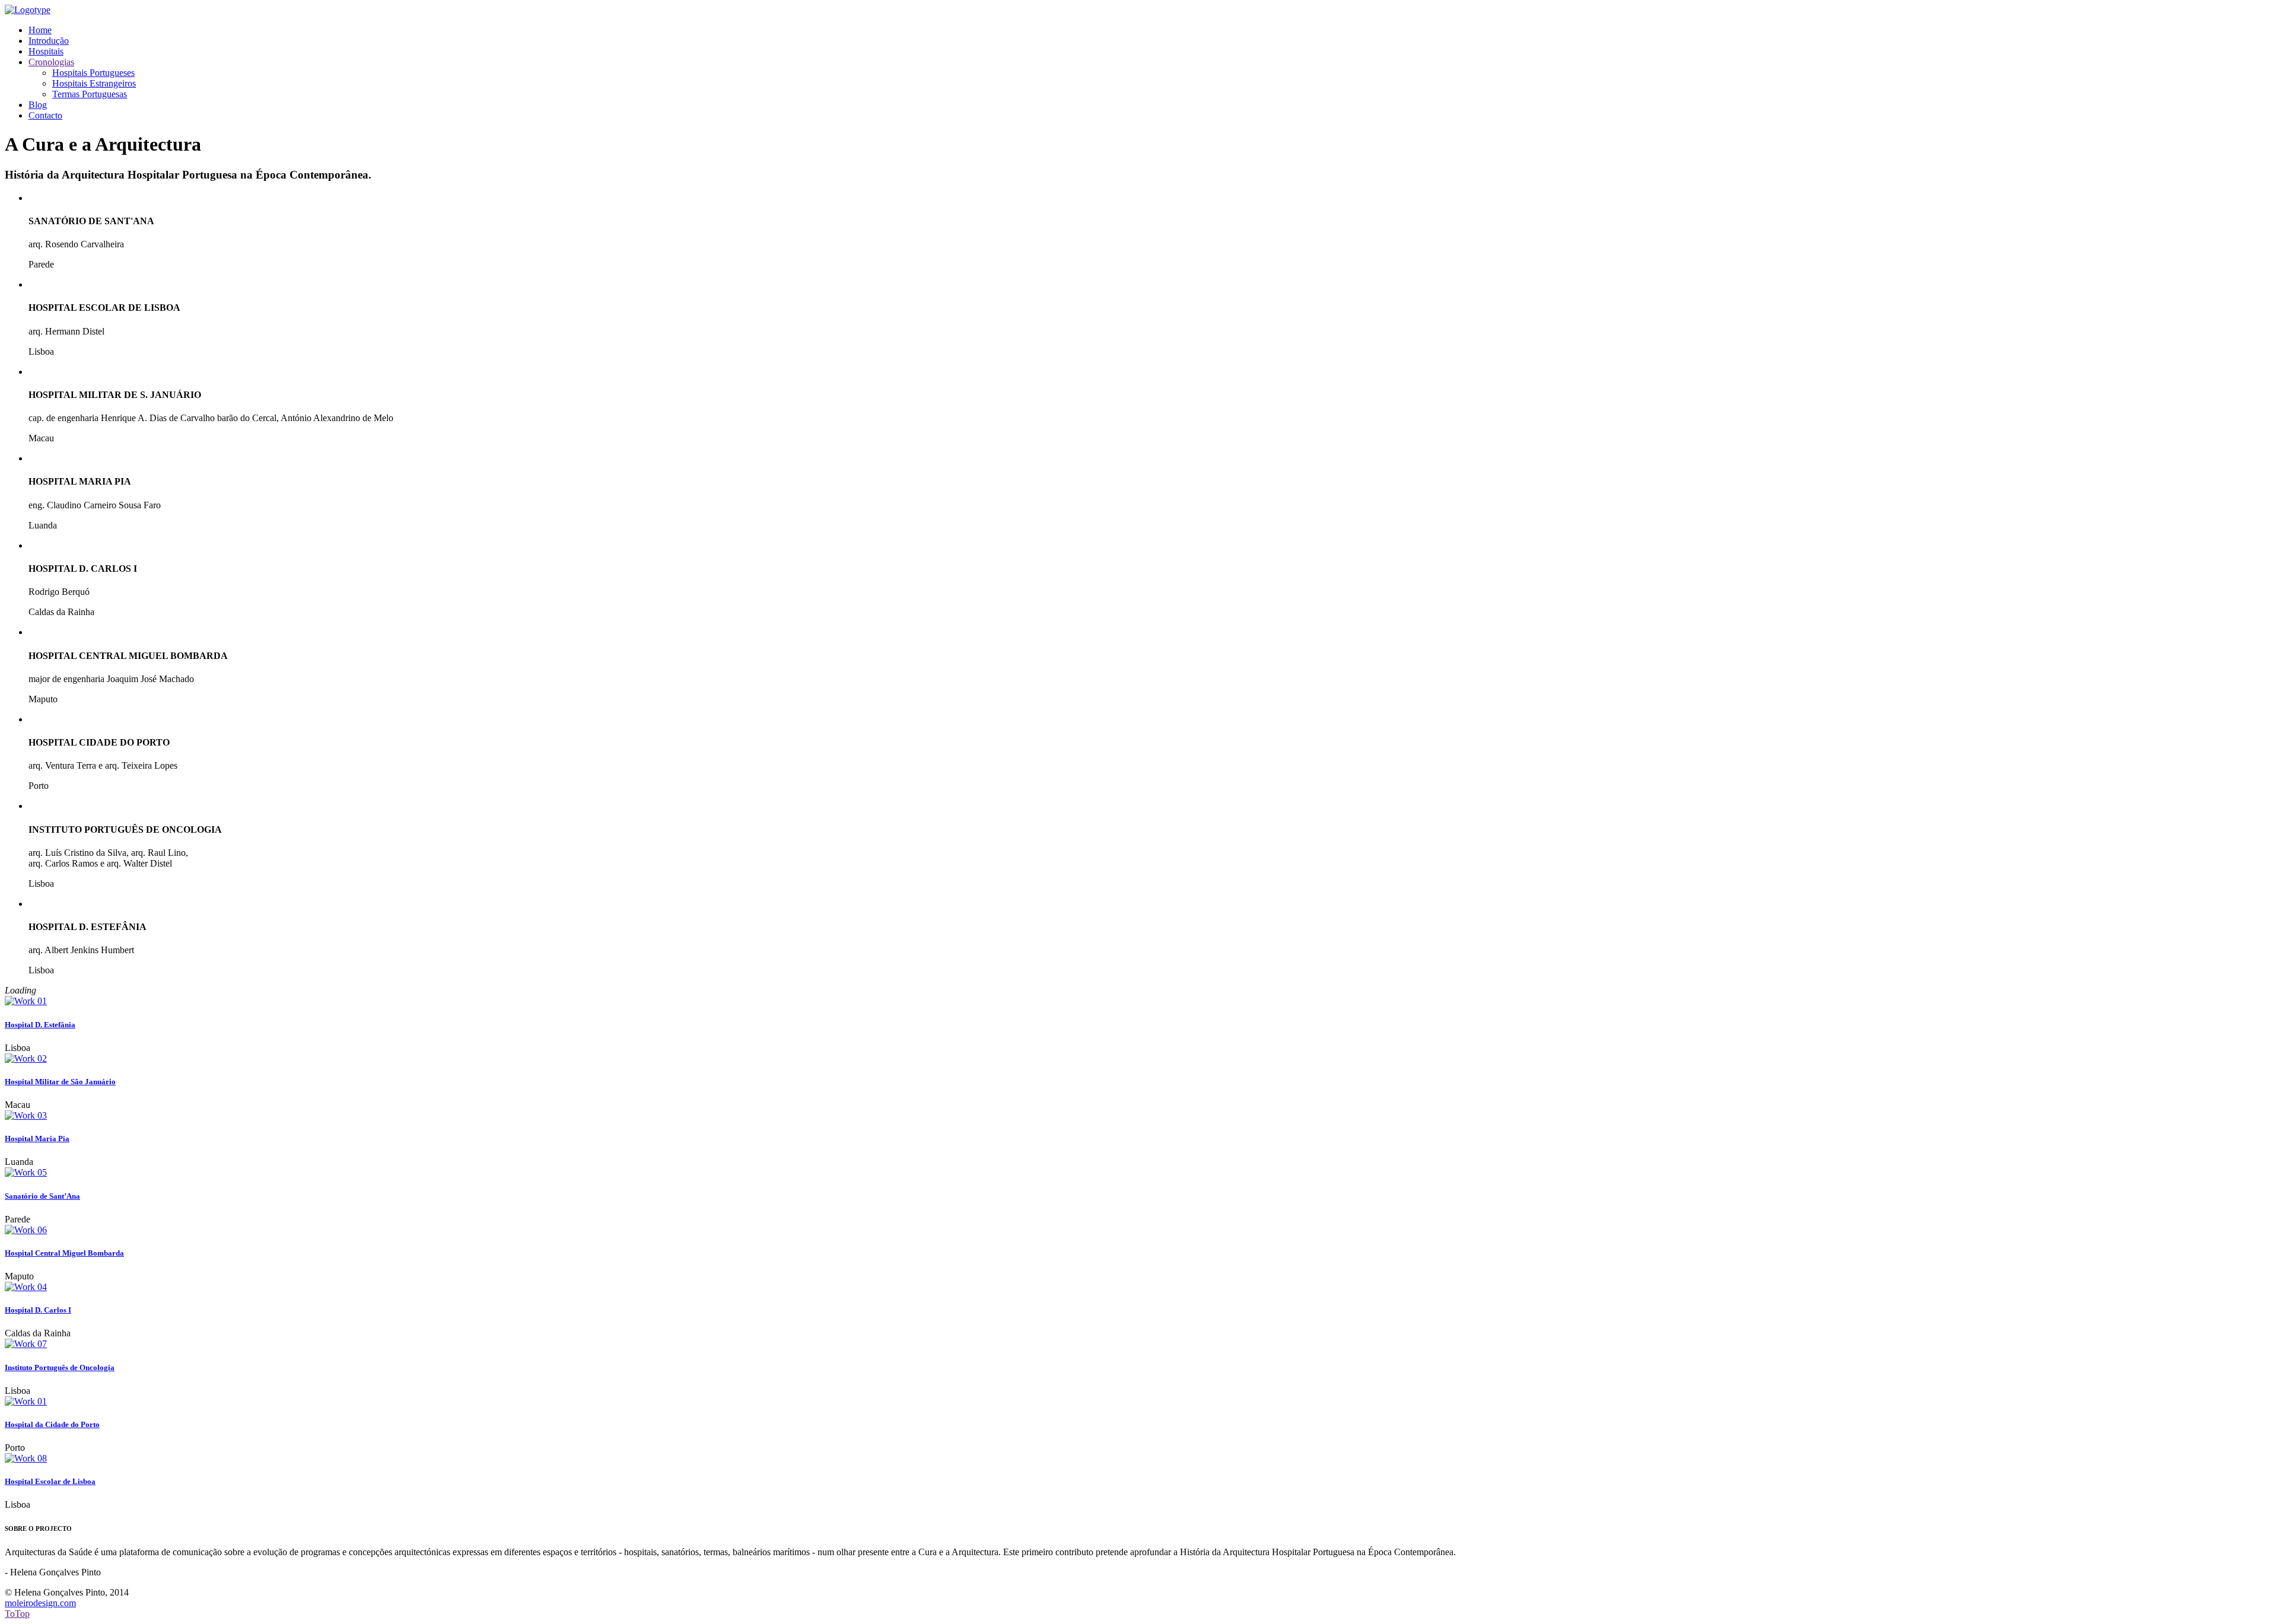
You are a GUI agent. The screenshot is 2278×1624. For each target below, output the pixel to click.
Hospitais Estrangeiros (94, 83)
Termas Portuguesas (90, 94)
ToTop (17, 1614)
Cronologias (51, 62)
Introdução (49, 41)
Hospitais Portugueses (93, 73)
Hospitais (46, 51)
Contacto (45, 115)
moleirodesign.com (40, 1603)
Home (40, 30)
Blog (38, 105)
